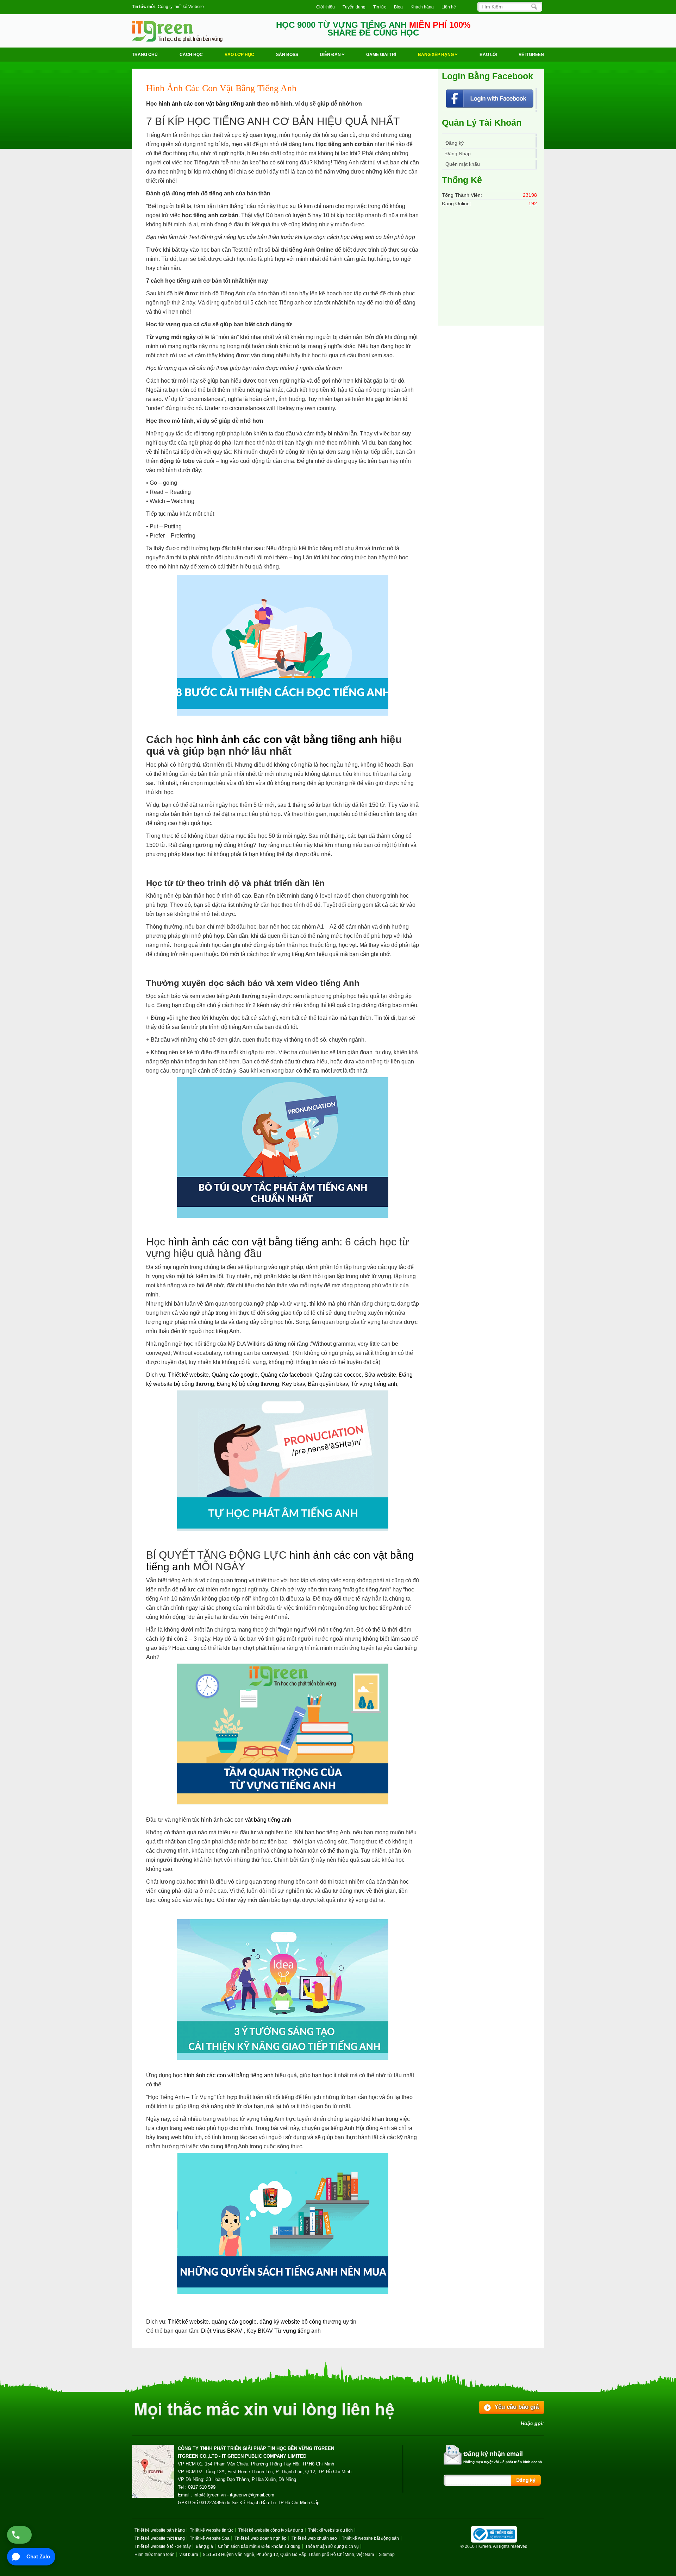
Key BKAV (260, 2331)
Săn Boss (287, 55)
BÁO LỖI (488, 55)
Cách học (191, 55)
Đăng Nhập (458, 153)
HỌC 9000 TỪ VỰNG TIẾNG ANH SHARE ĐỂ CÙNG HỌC (373, 29)
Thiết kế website (188, 1375)
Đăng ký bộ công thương (248, 1384)
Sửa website (380, 1375)
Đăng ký (455, 143)
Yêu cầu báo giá (517, 2407)
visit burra (189, 2555)
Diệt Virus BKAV (222, 2331)
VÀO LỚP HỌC (239, 55)
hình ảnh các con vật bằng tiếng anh (207, 104)
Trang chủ (145, 55)
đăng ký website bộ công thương (301, 2322)
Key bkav (293, 1384)
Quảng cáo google (235, 1375)
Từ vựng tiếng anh (374, 1384)
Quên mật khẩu (463, 164)
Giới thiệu (326, 7)
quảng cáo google (234, 2322)
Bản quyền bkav (328, 1384)
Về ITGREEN (531, 55)
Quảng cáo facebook (286, 1375)
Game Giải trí (381, 55)
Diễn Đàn (331, 55)
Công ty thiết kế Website (181, 7)
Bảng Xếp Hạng (436, 55)
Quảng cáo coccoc (338, 1375)
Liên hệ (449, 7)
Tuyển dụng (354, 7)
